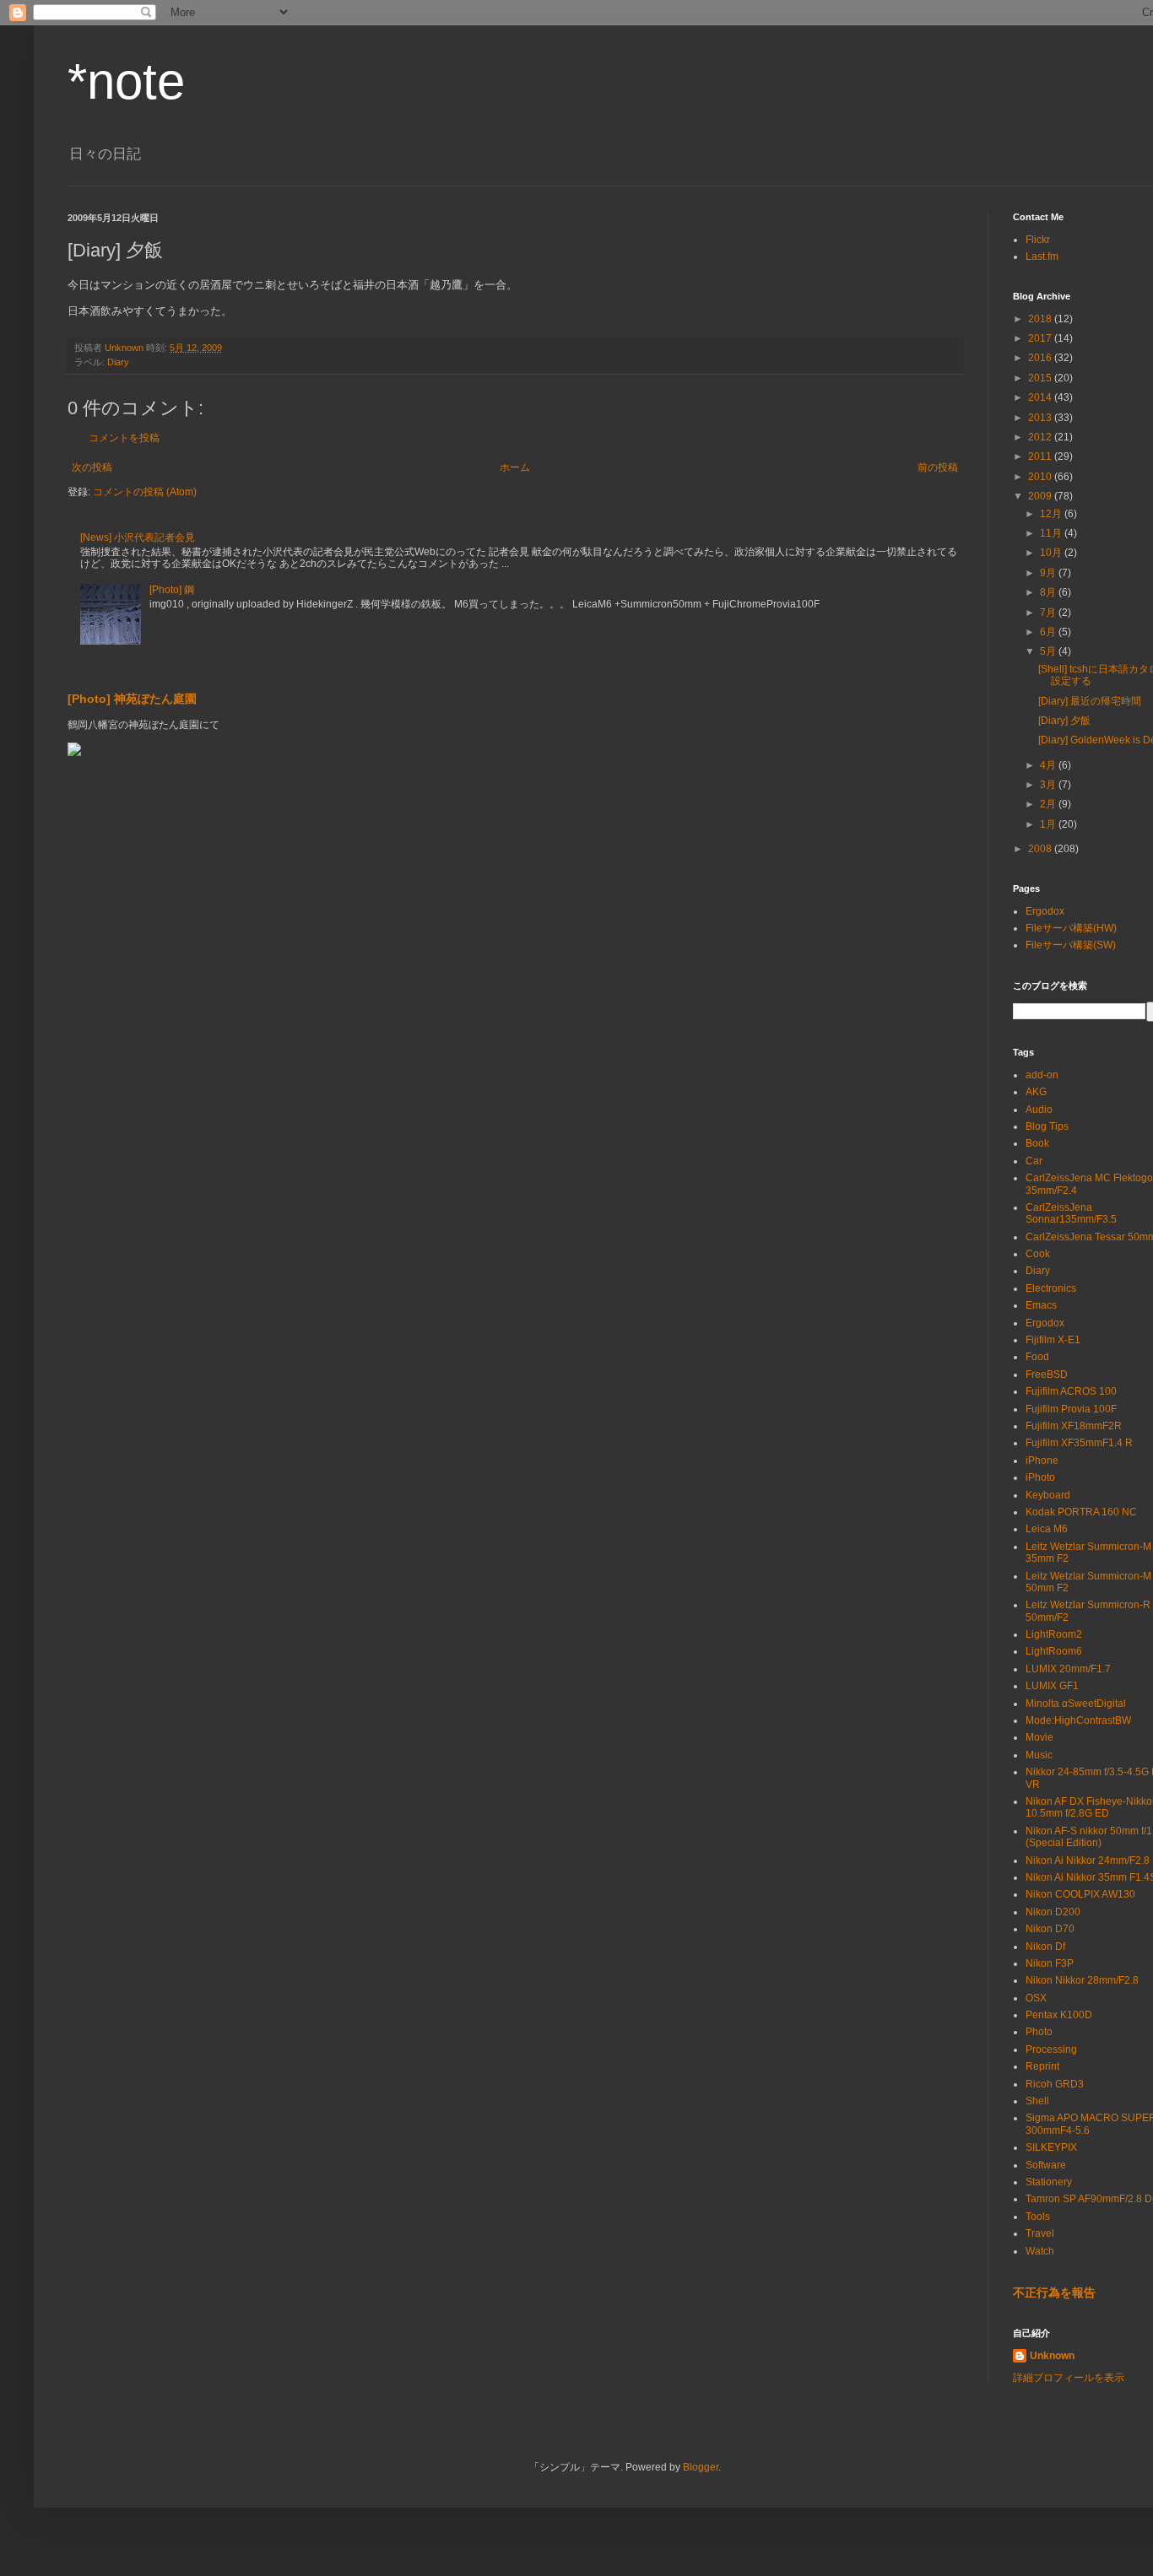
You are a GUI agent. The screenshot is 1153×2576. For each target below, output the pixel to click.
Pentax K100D (1059, 2015)
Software (1046, 2165)
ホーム (515, 467)
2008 (1041, 849)
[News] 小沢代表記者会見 (138, 537)
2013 (1041, 418)
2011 (1041, 456)
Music (1039, 1755)
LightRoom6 (1054, 1651)
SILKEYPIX (1051, 2147)
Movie (1039, 1737)
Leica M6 (1047, 1529)
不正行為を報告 (1054, 2292)
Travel (1040, 2233)
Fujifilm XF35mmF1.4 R (1079, 1443)
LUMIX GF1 (1052, 1686)
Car (1034, 1161)
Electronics (1051, 1288)
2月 (1049, 804)
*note (126, 81)
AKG (1036, 1092)
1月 (1049, 824)
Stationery (1049, 2182)
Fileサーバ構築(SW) (1071, 945)
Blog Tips (1047, 1126)
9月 (1049, 573)
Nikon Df (1045, 1947)
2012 (1041, 437)
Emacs (1041, 1305)
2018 (1041, 319)
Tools (1038, 2217)
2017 (1041, 338)
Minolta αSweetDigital (1076, 1704)
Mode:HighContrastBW (1078, 1720)
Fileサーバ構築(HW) (1071, 928)
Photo (1039, 2032)
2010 (1041, 477)
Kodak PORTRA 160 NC (1081, 1512)
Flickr (1038, 240)
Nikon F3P (1050, 1963)
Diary (118, 362)
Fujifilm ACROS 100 (1071, 1391)
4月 (1049, 765)
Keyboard (1048, 1495)
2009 (1041, 496)
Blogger (701, 2467)
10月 (1052, 553)
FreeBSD (1047, 1374)
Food (1037, 1357)
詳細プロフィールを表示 (1069, 2378)
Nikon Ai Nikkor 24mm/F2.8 (1088, 1860)
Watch (1040, 2251)
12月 (1052, 514)
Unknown (1052, 2356)
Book (1037, 1143)
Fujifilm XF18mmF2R (1074, 1426)
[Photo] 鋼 (172, 590)
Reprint (1042, 2066)
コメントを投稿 (124, 438)
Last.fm (1042, 257)
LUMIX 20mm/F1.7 (1068, 1669)
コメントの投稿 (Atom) (145, 492)
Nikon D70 (1050, 1929)
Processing (1051, 2049)
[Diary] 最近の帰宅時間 (1090, 701)
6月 (1049, 632)
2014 (1041, 397)
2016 (1041, 358)
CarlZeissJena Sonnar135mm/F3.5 (1071, 1213)
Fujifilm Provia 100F (1071, 1409)
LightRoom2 (1054, 1634)
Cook (1038, 1254)
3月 (1049, 785)
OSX (1036, 1998)
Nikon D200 (1053, 1912)
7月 (1049, 613)
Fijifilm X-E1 (1053, 1340)
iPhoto (1040, 1477)
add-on (1042, 1075)
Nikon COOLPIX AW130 (1080, 1894)
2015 (1041, 378)
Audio (1039, 1110)
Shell (1037, 2101)
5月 (1049, 651)
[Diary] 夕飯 (1064, 721)
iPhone (1042, 1461)
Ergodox (1045, 911)
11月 (1052, 533)
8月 (1049, 592)
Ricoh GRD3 (1055, 2084)
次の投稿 (92, 467)
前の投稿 (938, 467)
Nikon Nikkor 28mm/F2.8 (1082, 1980)
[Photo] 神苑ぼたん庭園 (132, 699)
